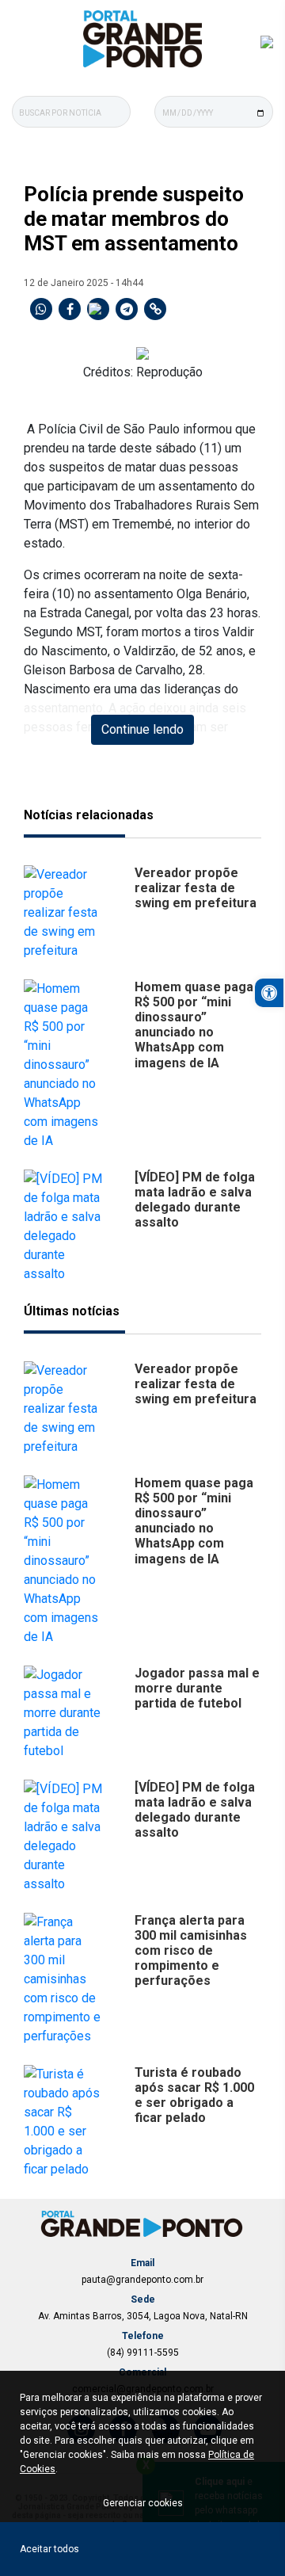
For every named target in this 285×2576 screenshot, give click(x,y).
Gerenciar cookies (143, 2503)
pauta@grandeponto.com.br (142, 2280)
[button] (269, 993)
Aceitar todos (49, 2549)
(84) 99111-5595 (143, 2353)
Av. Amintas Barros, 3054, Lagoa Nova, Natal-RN (143, 2316)
